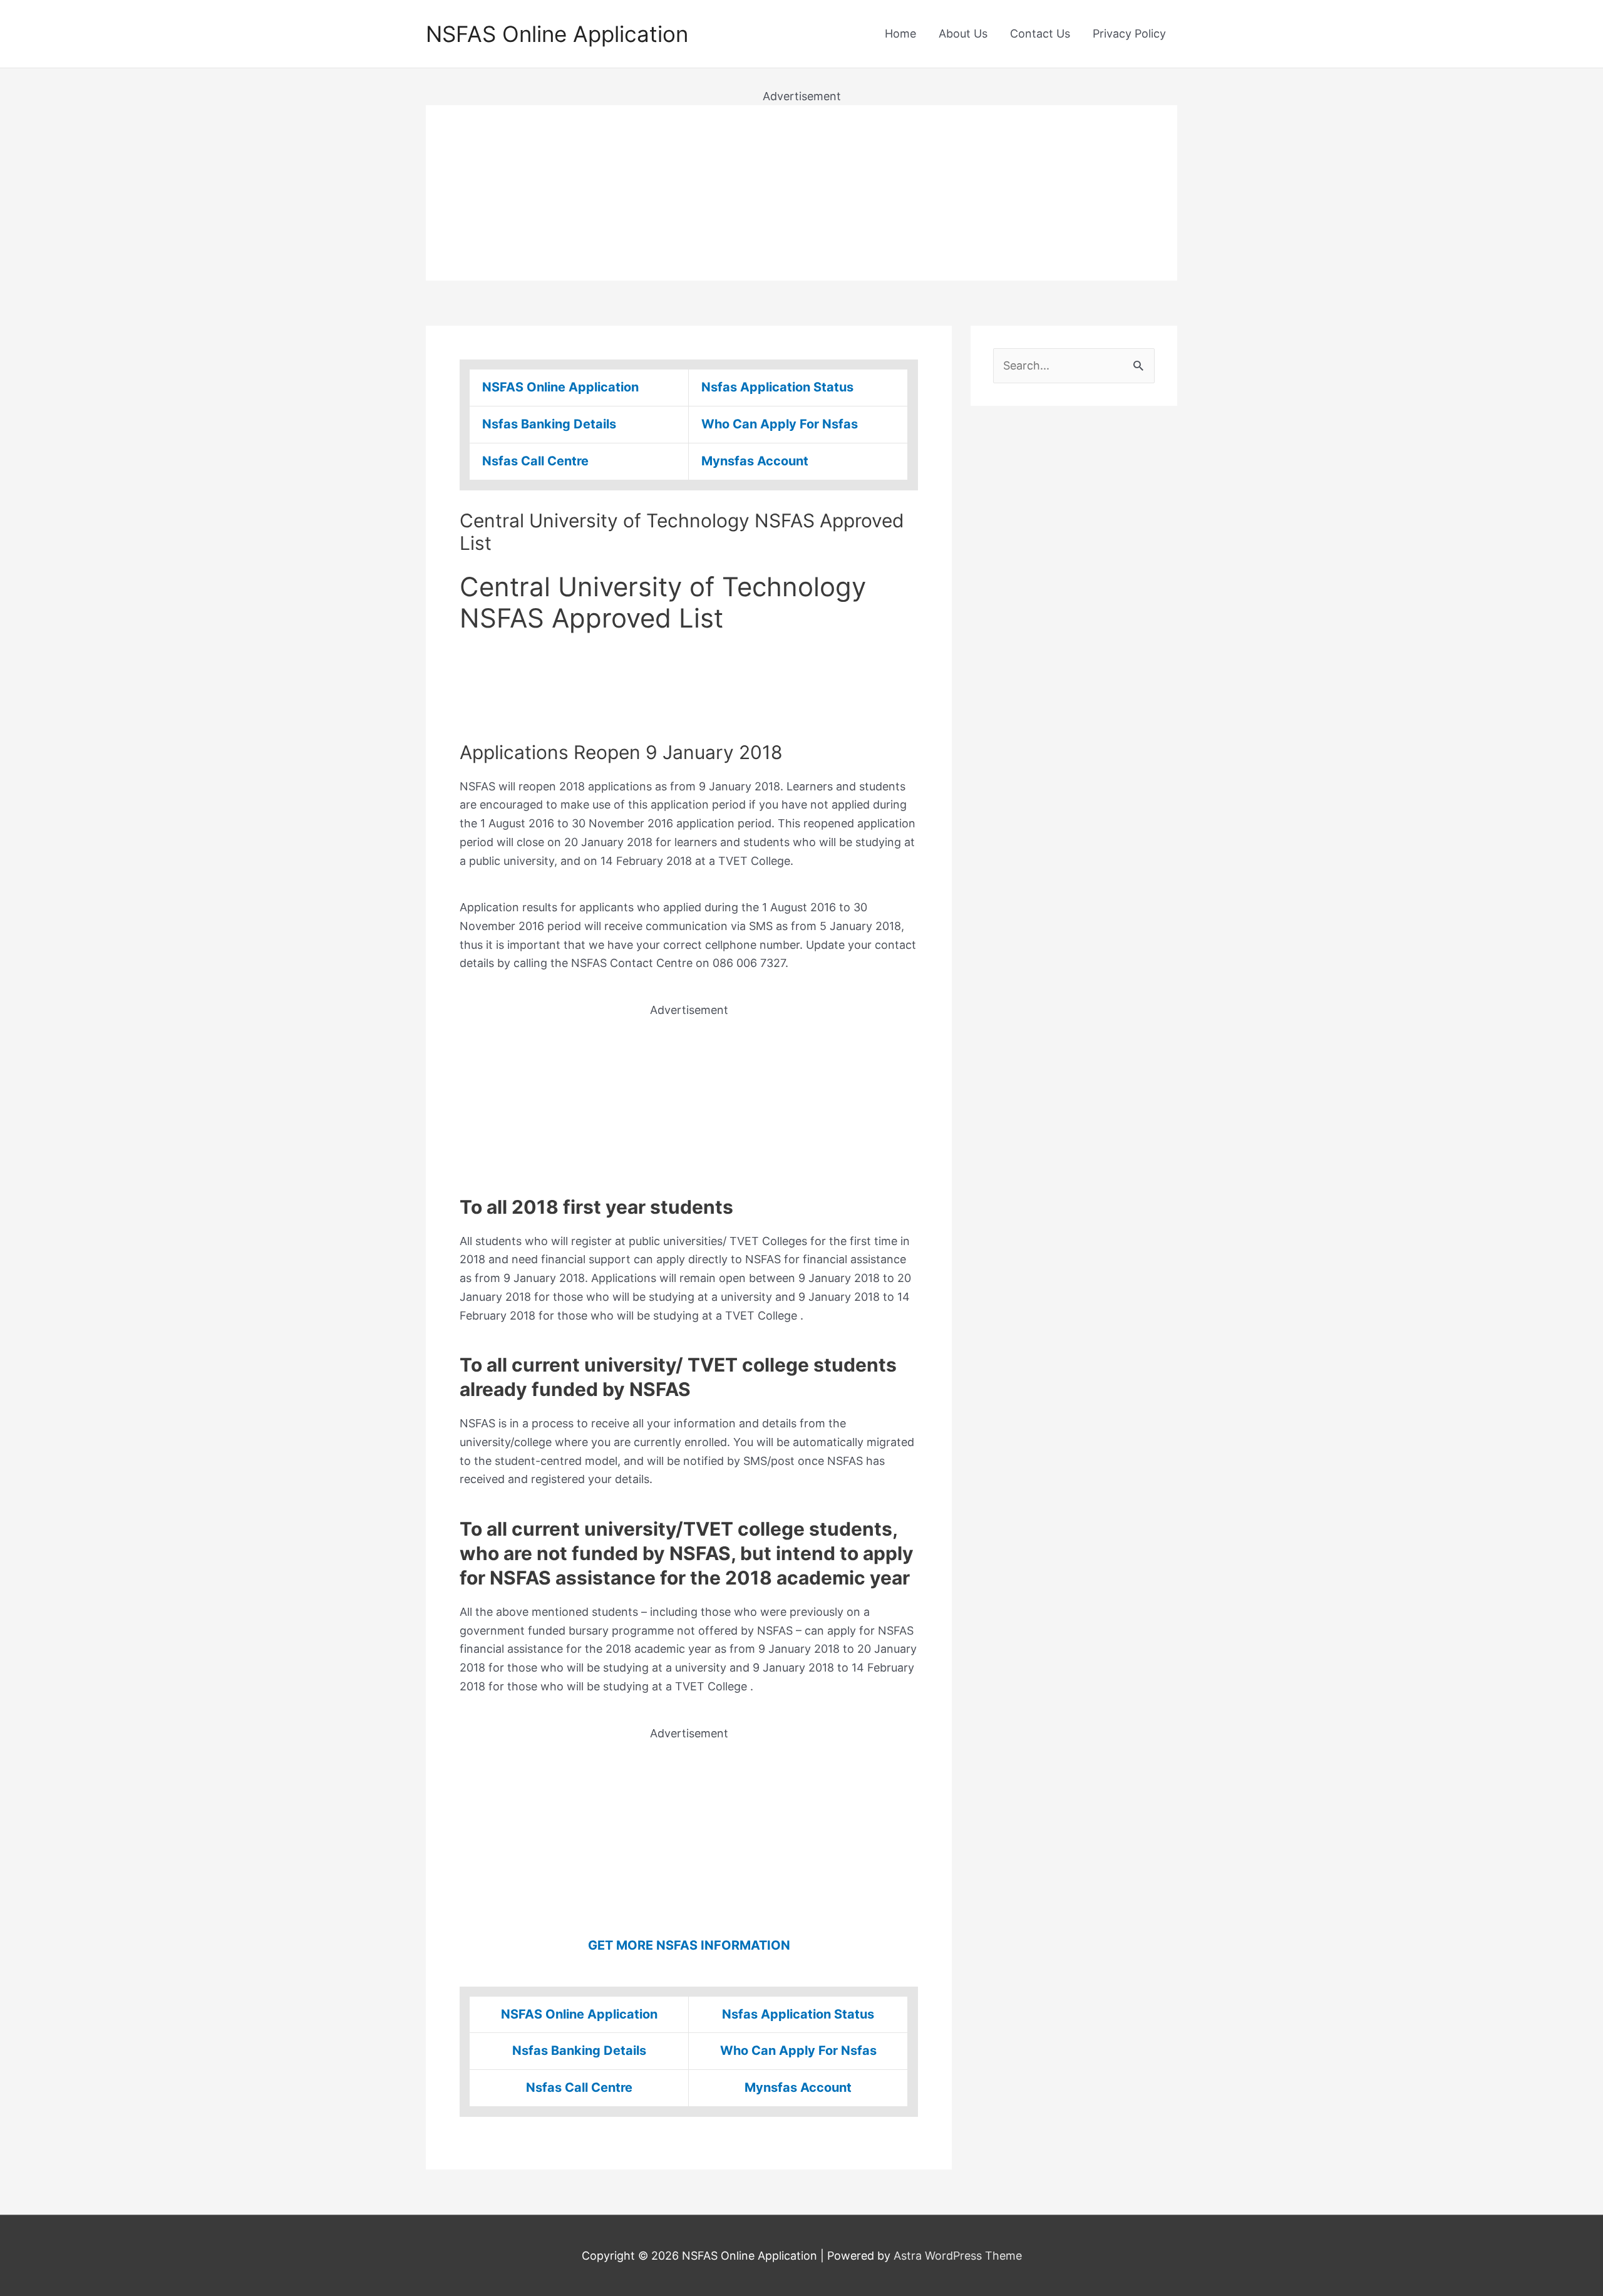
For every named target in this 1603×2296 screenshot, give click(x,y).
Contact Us (1040, 34)
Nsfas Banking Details (549, 424)
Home (900, 34)
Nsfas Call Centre (535, 461)
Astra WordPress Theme (958, 2256)
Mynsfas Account (755, 461)
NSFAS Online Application (557, 34)
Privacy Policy (1129, 34)
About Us (963, 34)
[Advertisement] (801, 193)
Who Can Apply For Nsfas (780, 424)
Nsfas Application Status (777, 387)
